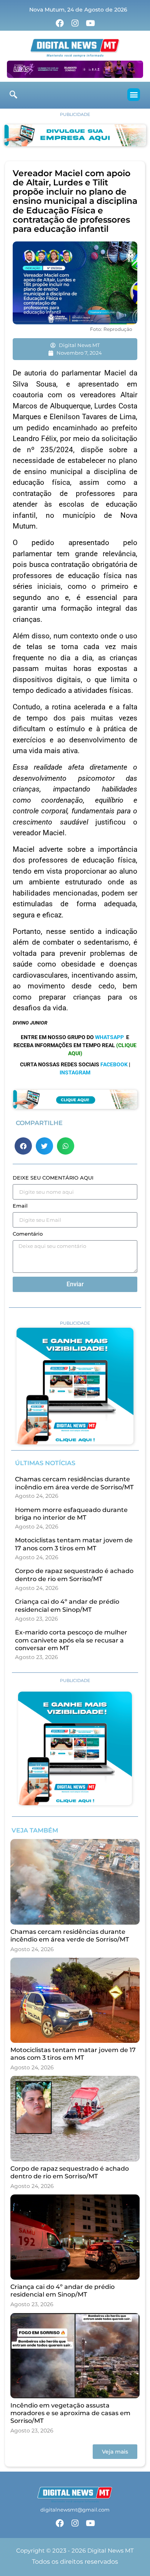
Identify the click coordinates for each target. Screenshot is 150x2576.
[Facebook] (60, 23)
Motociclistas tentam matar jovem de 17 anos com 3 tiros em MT (74, 1544)
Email (20, 1206)
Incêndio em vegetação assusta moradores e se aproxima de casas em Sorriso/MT (70, 2413)
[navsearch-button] (13, 95)
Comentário (28, 1234)
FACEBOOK (114, 1064)
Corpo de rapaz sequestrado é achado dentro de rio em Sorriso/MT (74, 1575)
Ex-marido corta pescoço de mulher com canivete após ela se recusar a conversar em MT (71, 1640)
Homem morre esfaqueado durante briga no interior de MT (71, 1514)
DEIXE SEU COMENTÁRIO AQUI (53, 1178)
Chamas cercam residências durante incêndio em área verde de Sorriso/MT (74, 1483)
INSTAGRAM (75, 1072)
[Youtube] (90, 23)
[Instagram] (75, 23)
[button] (134, 95)
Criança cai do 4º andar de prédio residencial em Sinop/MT (67, 1606)
